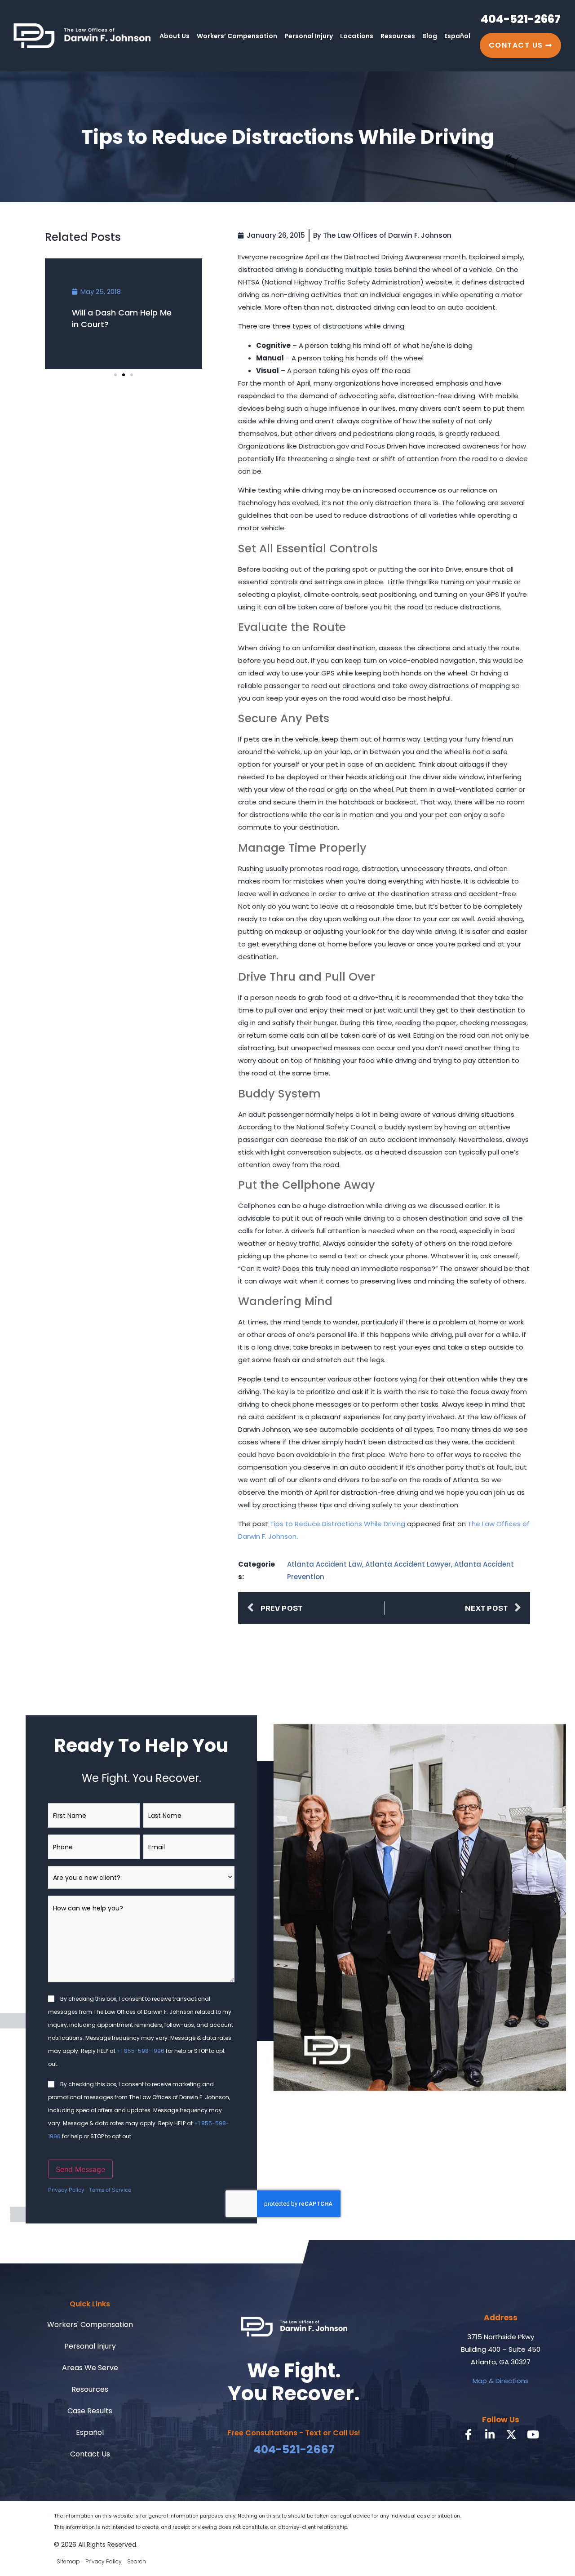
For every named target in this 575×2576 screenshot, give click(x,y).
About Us (175, 36)
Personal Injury (309, 36)
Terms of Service (110, 2190)
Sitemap (68, 2561)
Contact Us (90, 2454)
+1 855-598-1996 (141, 2051)
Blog (430, 36)
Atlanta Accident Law (325, 1564)
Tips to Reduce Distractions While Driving (338, 1524)
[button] (115, 375)
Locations (357, 36)
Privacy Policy (66, 2190)
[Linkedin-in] (490, 2434)
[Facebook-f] (468, 2434)
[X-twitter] (511, 2434)
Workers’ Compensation (237, 36)
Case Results (90, 2411)
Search (137, 2561)
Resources (398, 36)
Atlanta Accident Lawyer (408, 1564)
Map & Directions (501, 2381)
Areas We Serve (90, 2368)
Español (457, 36)
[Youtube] (533, 2434)
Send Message (80, 2169)
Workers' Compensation (90, 2325)
